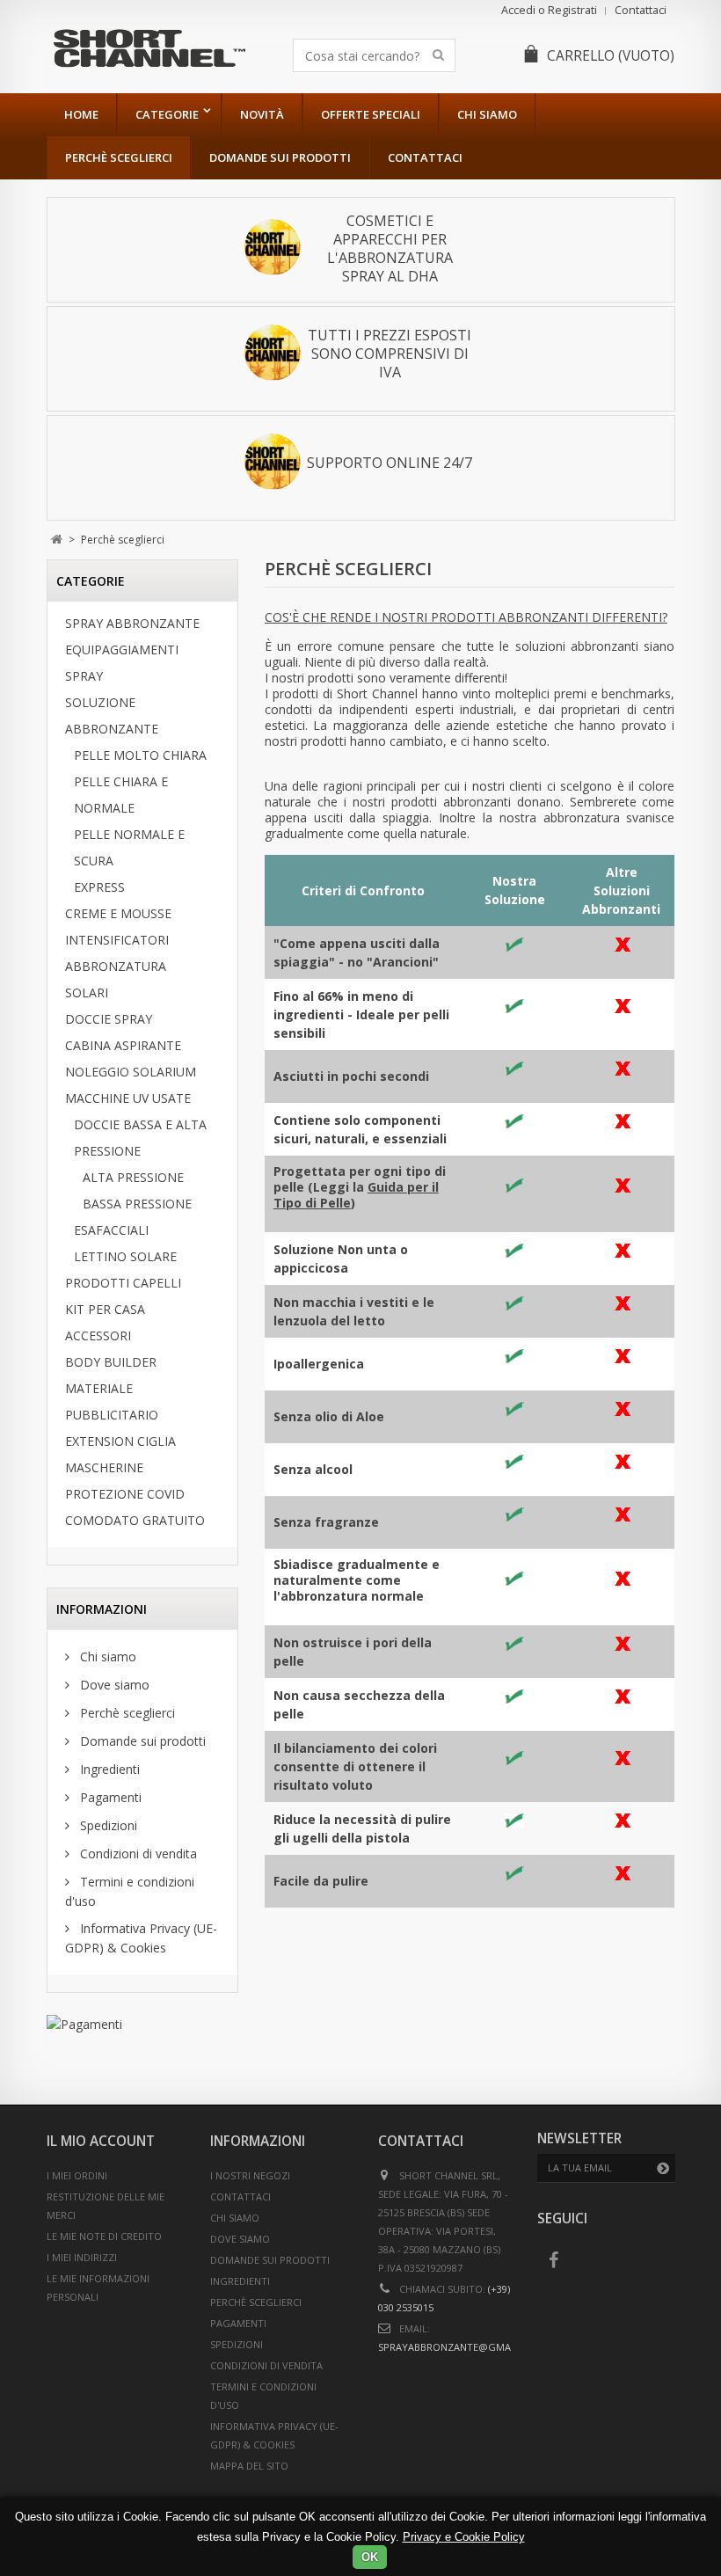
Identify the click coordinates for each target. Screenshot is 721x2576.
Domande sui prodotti (280, 157)
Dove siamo (113, 1685)
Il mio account (101, 2141)
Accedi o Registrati (549, 10)
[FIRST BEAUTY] (149, 48)
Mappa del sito (249, 2466)
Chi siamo (487, 114)
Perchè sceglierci (119, 157)
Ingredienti (108, 1769)
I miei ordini (77, 2175)
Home (81, 114)
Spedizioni (107, 1825)
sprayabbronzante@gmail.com (461, 2347)
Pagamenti (109, 1797)
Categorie (167, 114)
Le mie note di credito (104, 2236)
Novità (262, 114)
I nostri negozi (250, 2175)
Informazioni (102, 1609)
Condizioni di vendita (137, 1854)
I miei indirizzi (82, 2257)
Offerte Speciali (371, 114)
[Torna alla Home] (57, 540)
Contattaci (641, 10)
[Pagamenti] (142, 2024)
